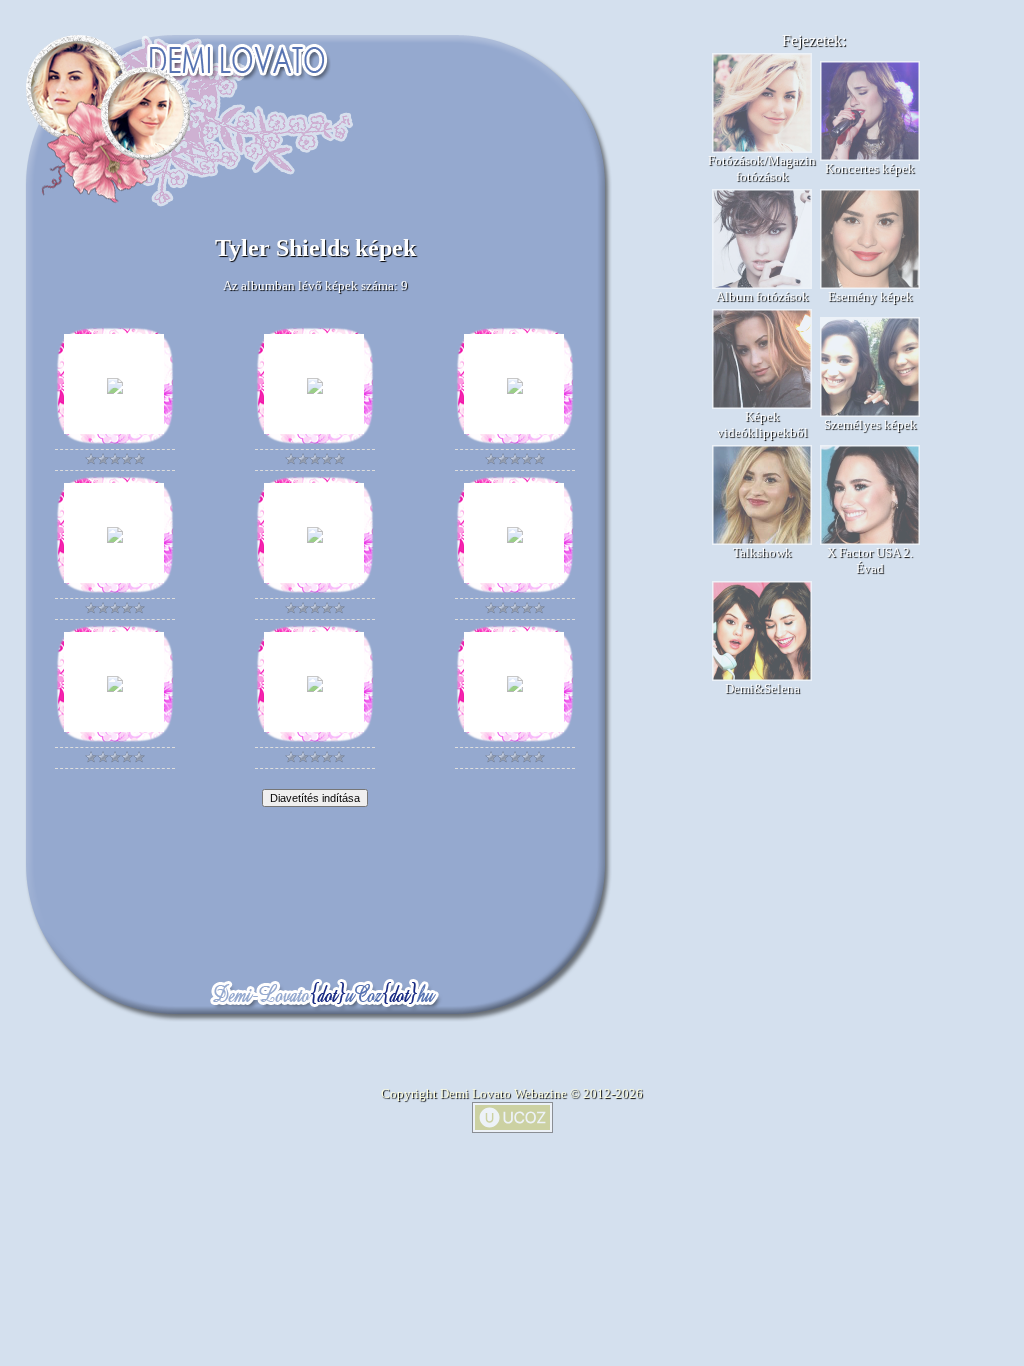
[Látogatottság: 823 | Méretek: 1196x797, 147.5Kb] (515, 687)
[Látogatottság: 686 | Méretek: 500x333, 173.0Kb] (515, 389)
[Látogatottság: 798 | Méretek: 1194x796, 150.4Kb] (315, 538)
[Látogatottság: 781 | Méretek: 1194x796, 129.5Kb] (115, 687)
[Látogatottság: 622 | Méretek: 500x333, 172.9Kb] (315, 389)
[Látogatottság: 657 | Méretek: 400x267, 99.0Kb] (115, 389)
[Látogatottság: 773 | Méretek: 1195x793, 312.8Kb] (115, 538)
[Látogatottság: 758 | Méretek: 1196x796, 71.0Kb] (515, 538)
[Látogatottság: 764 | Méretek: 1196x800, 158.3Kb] (315, 687)
